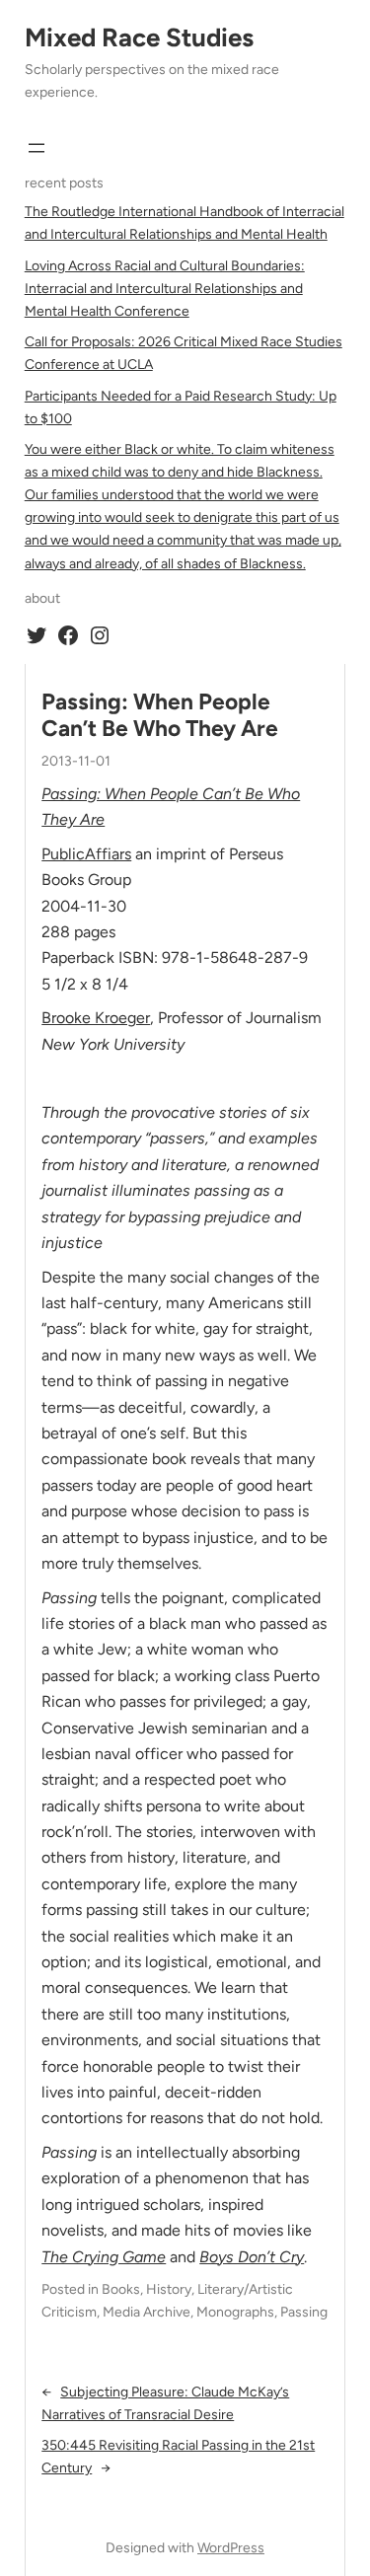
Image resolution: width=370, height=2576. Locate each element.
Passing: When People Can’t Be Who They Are (160, 715)
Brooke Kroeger (96, 1018)
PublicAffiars (86, 854)
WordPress (231, 2548)
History (169, 2289)
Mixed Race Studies (139, 37)
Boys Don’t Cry (252, 2257)
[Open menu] (37, 148)
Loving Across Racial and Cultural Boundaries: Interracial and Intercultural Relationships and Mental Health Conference (165, 289)
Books (121, 2289)
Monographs (235, 2312)
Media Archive (147, 2312)
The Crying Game (104, 2257)
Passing (304, 2312)
